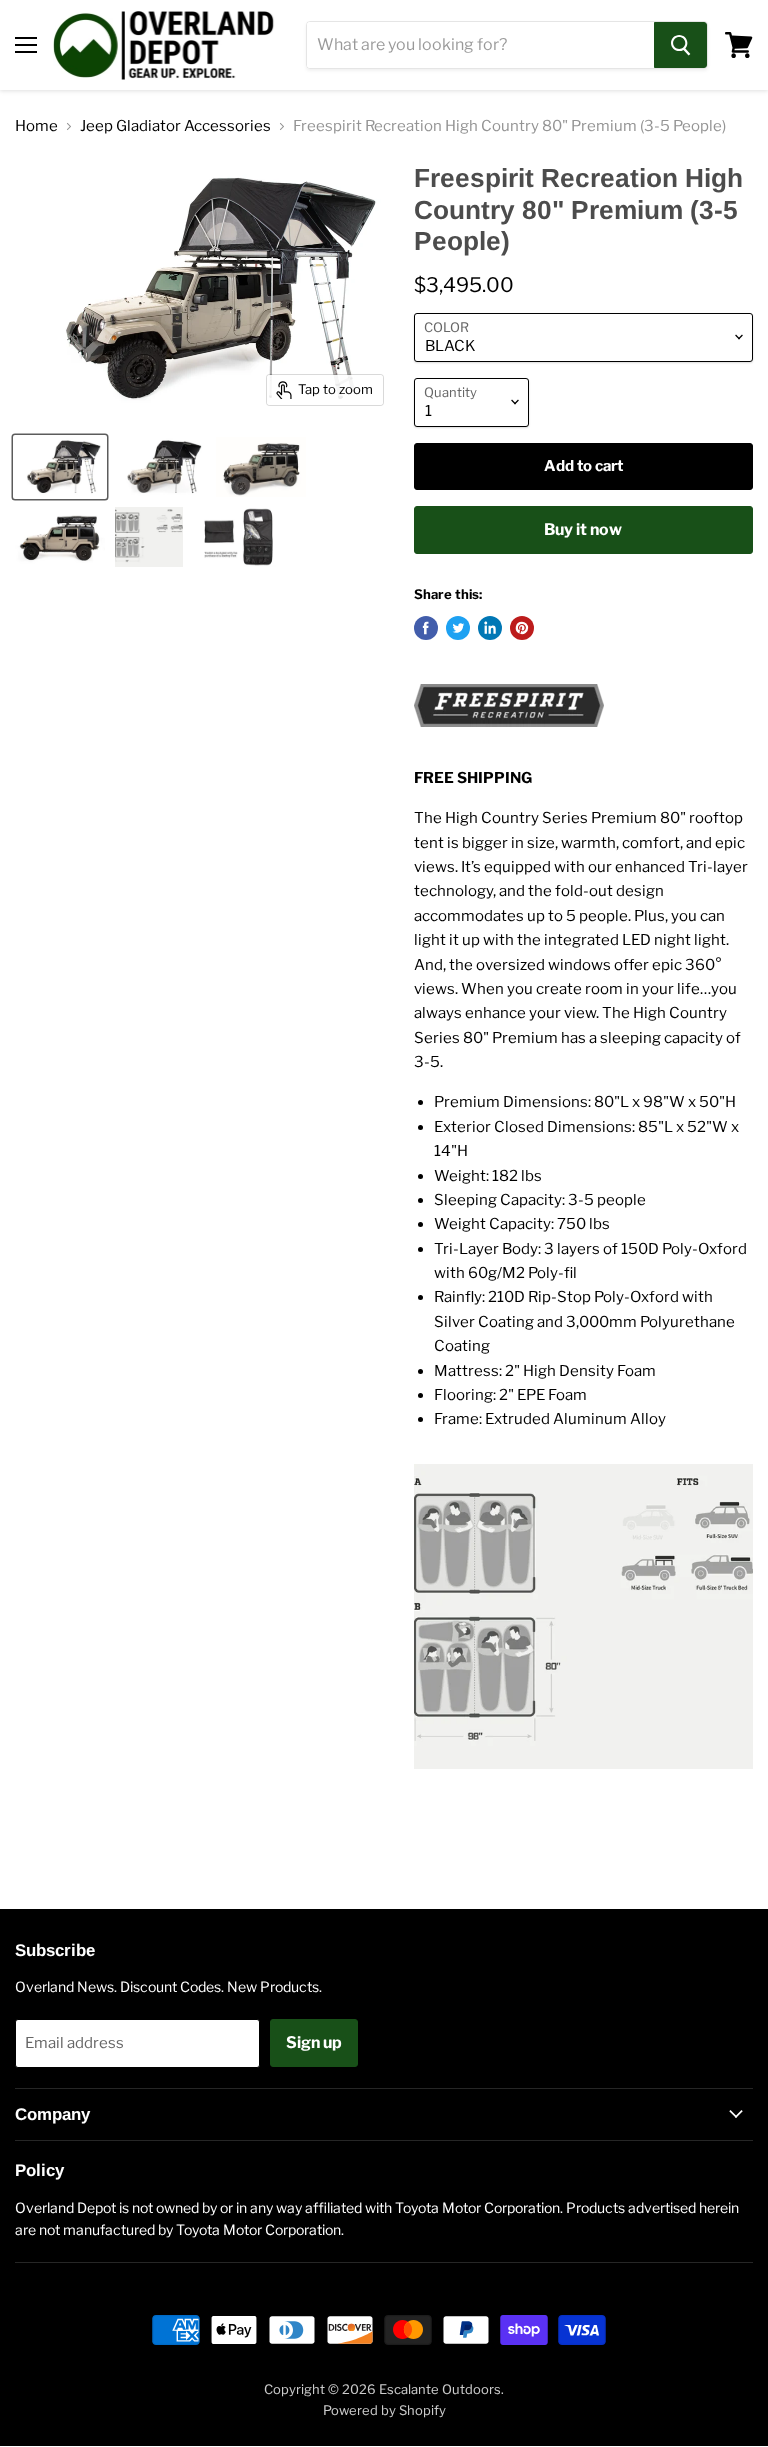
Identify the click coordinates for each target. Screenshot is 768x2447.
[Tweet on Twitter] (458, 628)
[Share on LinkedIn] (490, 628)
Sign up (314, 2042)
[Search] (680, 45)
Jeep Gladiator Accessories (175, 126)
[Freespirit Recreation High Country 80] (60, 467)
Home (36, 126)
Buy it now (583, 529)
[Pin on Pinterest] (522, 628)
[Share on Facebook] (426, 628)
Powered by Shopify (384, 2410)
